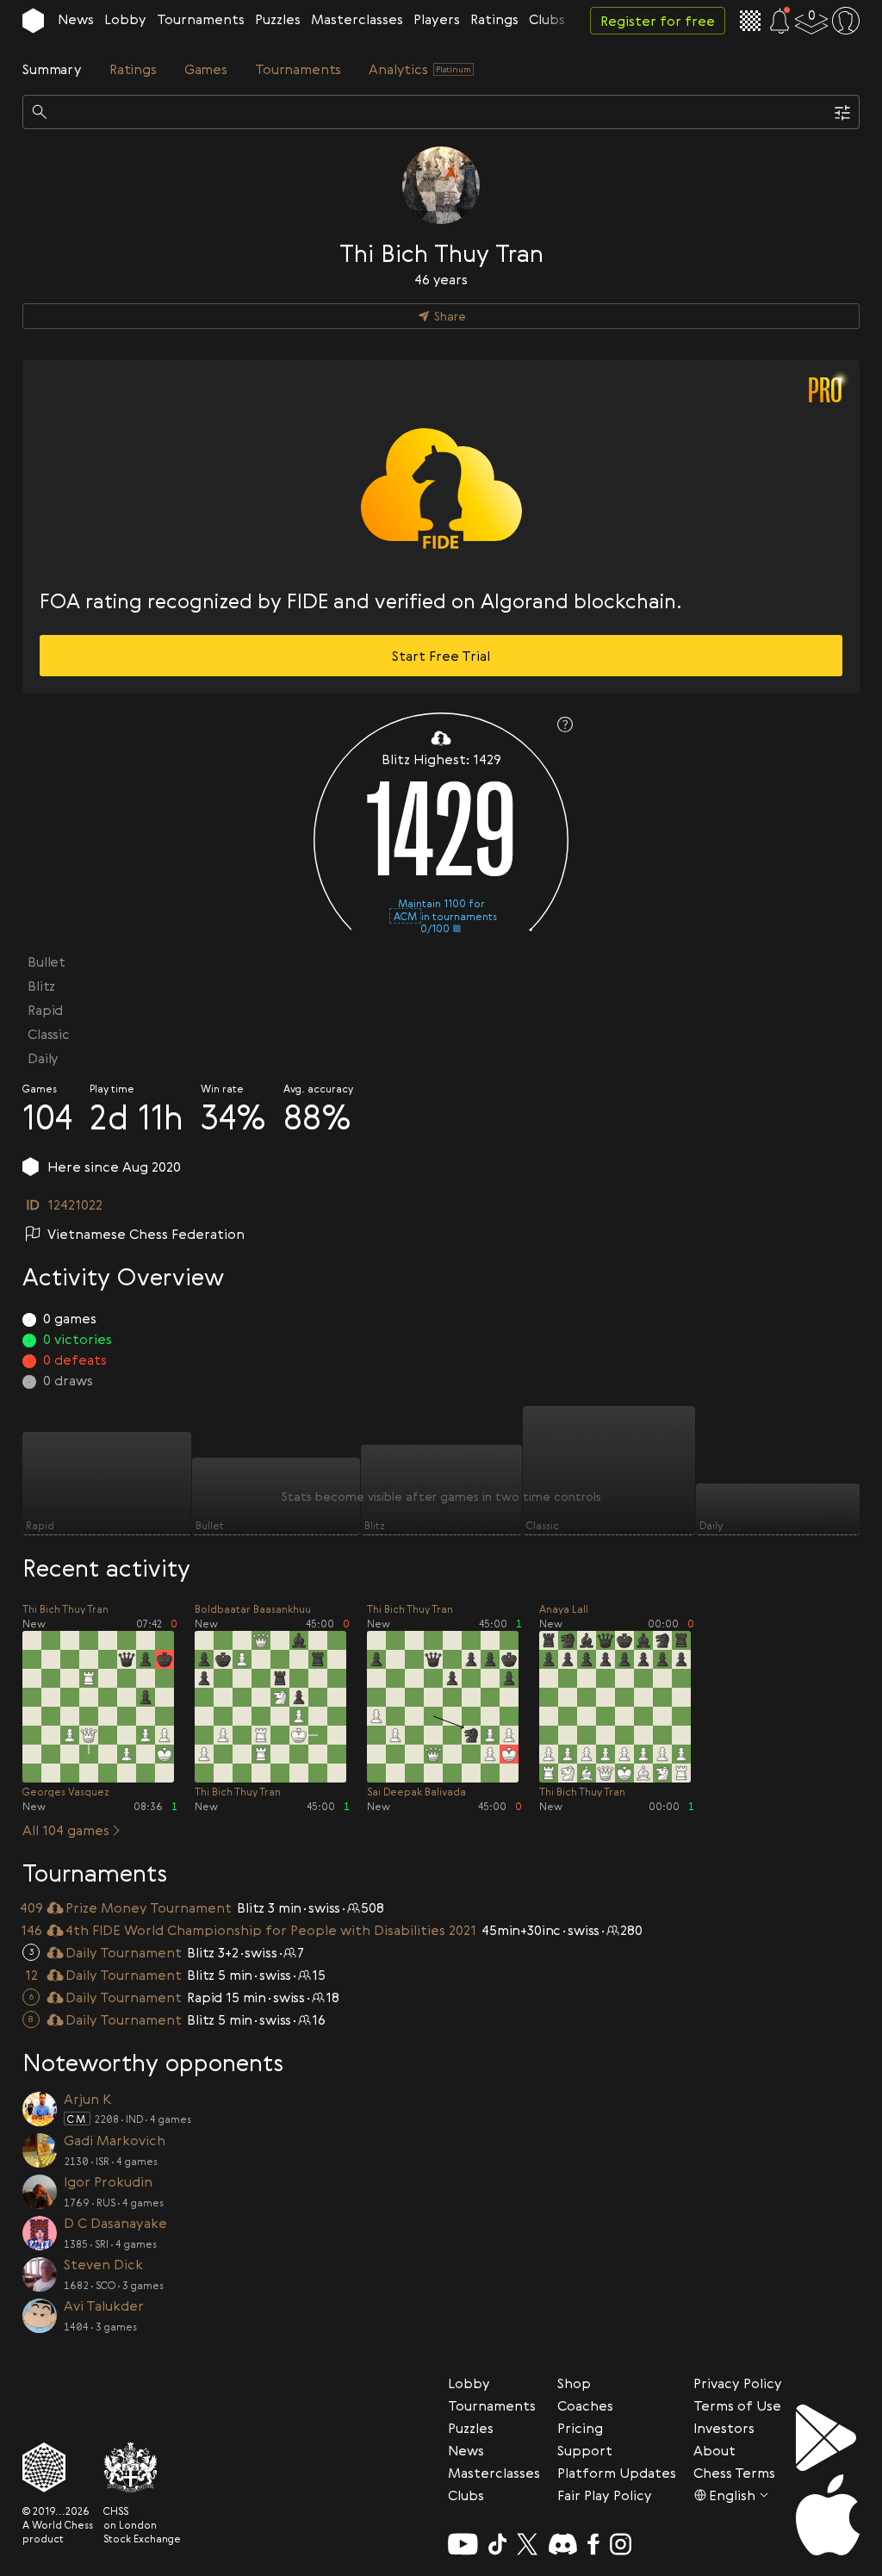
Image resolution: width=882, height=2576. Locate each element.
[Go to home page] (33, 21)
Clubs (547, 19)
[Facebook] (594, 2544)
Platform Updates (617, 2473)
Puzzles (278, 19)
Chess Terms (734, 2473)
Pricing (580, 2428)
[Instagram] (621, 2544)
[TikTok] (498, 2544)
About (714, 2450)
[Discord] (563, 2544)
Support (585, 2450)
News (76, 19)
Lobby (125, 19)
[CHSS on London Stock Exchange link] (142, 2467)
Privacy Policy (738, 2383)
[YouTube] (463, 2544)
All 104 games (66, 1830)
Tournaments (201, 19)
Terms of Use (737, 2405)
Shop (574, 2383)
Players (437, 19)
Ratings (494, 19)
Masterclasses (357, 19)
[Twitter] (527, 2544)
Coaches (585, 2405)
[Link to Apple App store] (828, 2515)
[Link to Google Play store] (828, 2438)
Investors (724, 2428)
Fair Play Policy (605, 2495)
